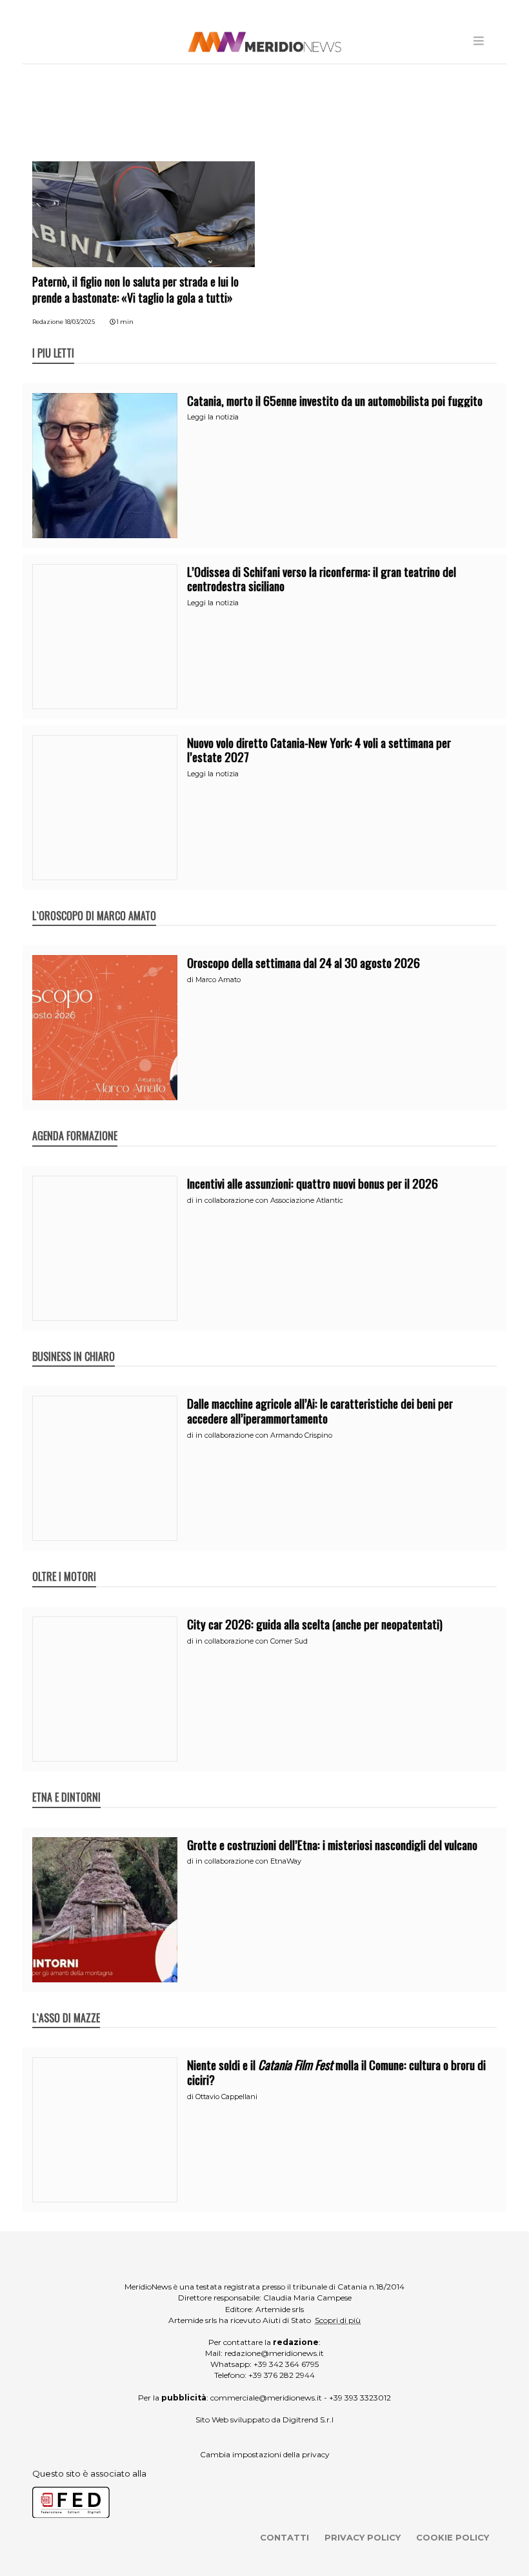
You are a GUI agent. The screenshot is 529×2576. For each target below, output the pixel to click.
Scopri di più (338, 2320)
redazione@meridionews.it (274, 2353)
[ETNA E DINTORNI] (66, 1784)
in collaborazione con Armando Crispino (264, 1435)
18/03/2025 (80, 322)
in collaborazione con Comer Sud (252, 1641)
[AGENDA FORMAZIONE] (75, 1122)
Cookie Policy (453, 2537)
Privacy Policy (363, 2537)
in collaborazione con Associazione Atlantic (269, 1200)
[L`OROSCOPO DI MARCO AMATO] (94, 902)
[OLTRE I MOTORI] (64, 1563)
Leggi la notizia (213, 417)
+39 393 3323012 (360, 2398)
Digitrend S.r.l (308, 2420)
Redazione (48, 322)
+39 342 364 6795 (286, 2364)
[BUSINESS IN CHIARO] (74, 1343)
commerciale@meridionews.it (266, 2398)
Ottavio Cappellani (226, 2097)
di (191, 980)
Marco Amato (218, 980)
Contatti (284, 2537)
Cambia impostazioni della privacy (265, 2454)
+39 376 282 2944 (282, 2375)
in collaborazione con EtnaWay (248, 1861)
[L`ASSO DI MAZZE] (66, 2004)
